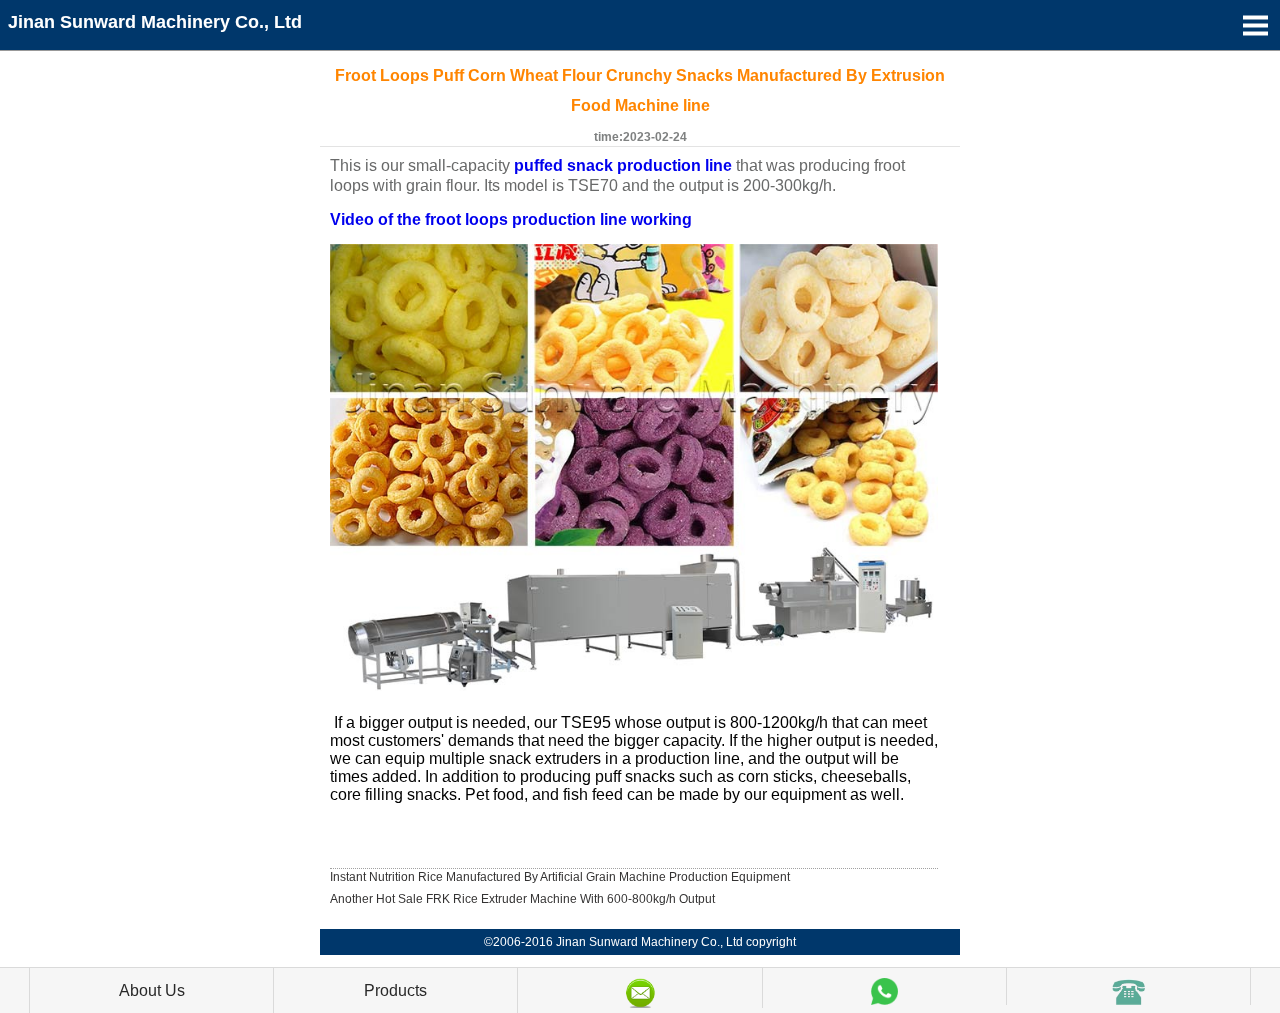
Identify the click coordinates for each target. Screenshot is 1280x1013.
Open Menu (1255, 25)
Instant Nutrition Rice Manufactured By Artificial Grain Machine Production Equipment (560, 877)
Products (395, 990)
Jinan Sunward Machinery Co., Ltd (155, 22)
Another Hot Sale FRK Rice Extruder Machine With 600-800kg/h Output (522, 899)
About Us (152, 990)
